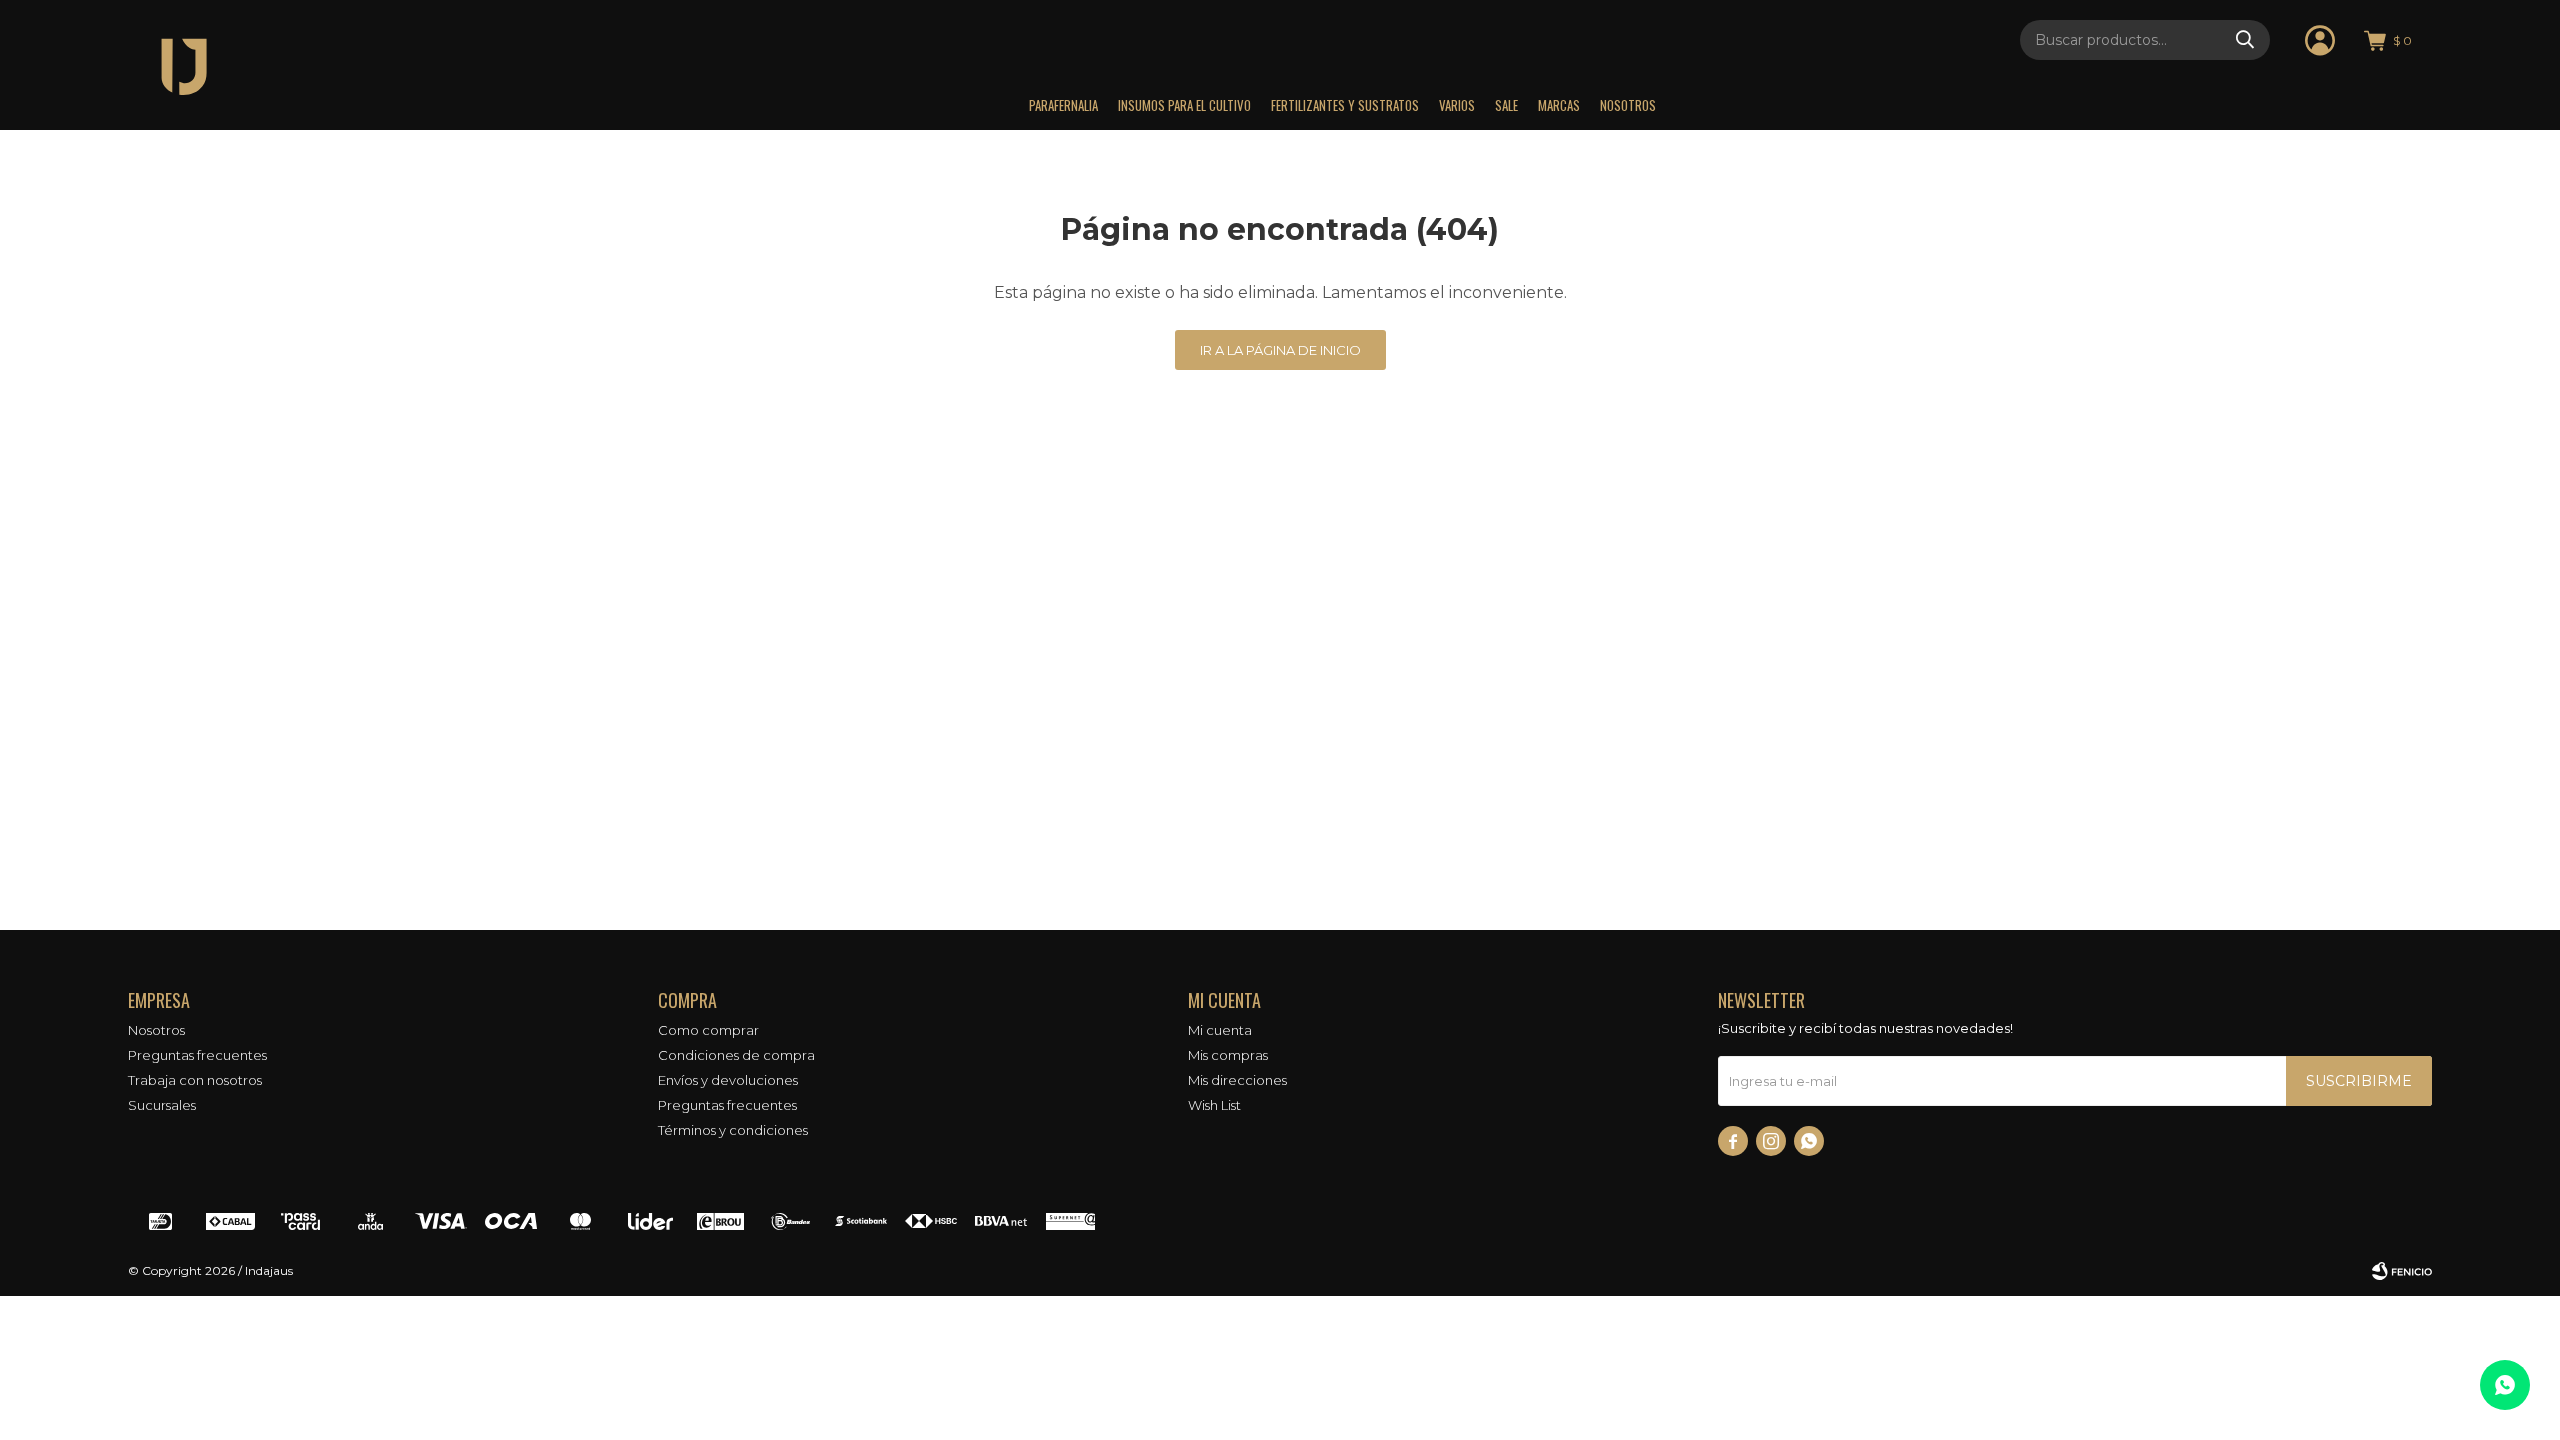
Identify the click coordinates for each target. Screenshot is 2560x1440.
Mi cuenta (1220, 1030)
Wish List (1214, 1105)
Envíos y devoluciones (728, 1080)
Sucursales (162, 1105)
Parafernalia (1063, 105)
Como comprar (708, 1030)
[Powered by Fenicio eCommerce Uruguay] (2402, 1271)
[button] (2245, 40)
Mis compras (1228, 1055)
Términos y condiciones (733, 1130)
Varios (1457, 105)
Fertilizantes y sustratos (1345, 105)
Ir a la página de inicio (1280, 350)
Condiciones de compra (736, 1055)
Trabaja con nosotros (195, 1080)
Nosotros (1628, 105)
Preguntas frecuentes (197, 1055)
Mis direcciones (1237, 1080)
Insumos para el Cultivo (1184, 105)
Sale (1506, 105)
